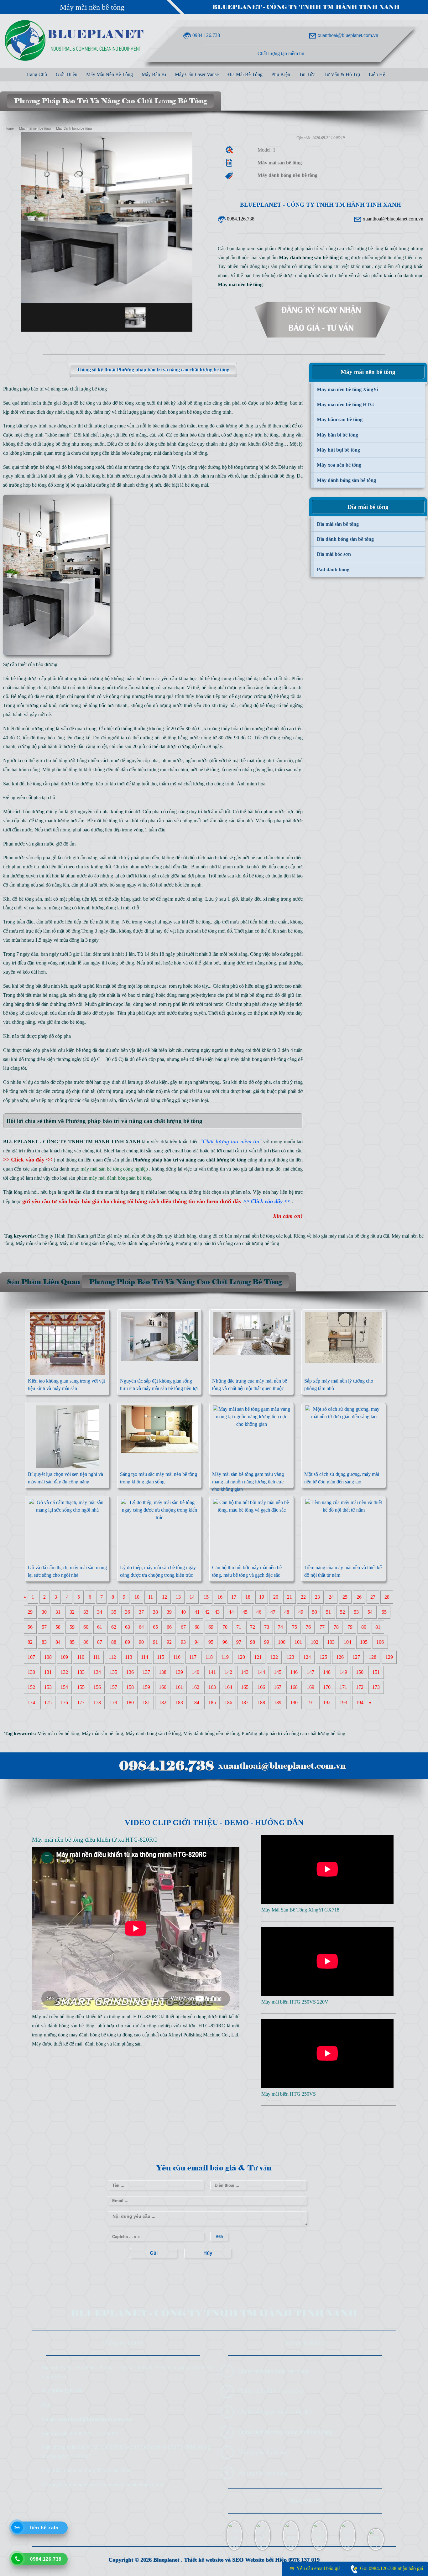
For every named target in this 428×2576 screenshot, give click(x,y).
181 (146, 1702)
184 (196, 1702)
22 (303, 1597)
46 (259, 1612)
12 (164, 1597)
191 (311, 1702)
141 (212, 1672)
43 (217, 1612)
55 (384, 1612)
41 (197, 1612)
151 (376, 1672)
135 (113, 1672)
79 (350, 1627)
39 (169, 1612)
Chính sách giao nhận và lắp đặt (275, 2412)
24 (331, 1597)
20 (276, 1597)
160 (163, 1687)
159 (146, 1687)
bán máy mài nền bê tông (250, 1236)
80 (364, 1627)
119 (225, 1657)
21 (290, 1597)
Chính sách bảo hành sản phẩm (274, 2371)
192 (327, 1702)
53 (356, 1612)
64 (141, 1627)
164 (228, 1687)
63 (128, 1627)
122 (274, 1657)
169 (311, 1687)
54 (370, 1612)
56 (30, 1627)
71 (239, 1627)
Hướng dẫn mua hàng (263, 2473)
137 (146, 1672)
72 (253, 1627)
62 (114, 1627)
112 (112, 1657)
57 (44, 1627)
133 (81, 1672)
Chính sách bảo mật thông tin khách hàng (285, 2432)
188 (261, 1702)
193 (343, 1702)
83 (44, 1642)
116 (177, 1657)
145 (278, 1672)
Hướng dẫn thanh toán (264, 2452)
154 (64, 1687)
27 (373, 1597)
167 (278, 1687)
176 (64, 1702)
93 (183, 1642)
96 (225, 1642)
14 (192, 1597)
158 (130, 1687)
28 (387, 1597)
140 (196, 1672)
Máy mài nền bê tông (92, 7)
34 (100, 1612)
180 (130, 1702)
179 (113, 1702)
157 (113, 1687)
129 (389, 1657)
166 (261, 1687)
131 (48, 1672)
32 (72, 1612)
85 (72, 1642)
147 (311, 1672)
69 (211, 1627)
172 (360, 1687)
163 (212, 1687)
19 (262, 1597)
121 (258, 1657)
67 (183, 1627)
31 (58, 1612)
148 (327, 1672)
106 (380, 1642)
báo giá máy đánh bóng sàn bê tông (251, 1059)
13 (178, 1597)
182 (163, 1702)
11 (151, 1597)
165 (245, 1687)
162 (196, 1687)
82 (30, 1642)
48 (287, 1612)
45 (245, 1612)
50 (315, 1612)
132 (64, 1672)
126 (340, 1657)
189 (278, 1702)
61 (100, 1627)
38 (155, 1612)
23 (317, 1597)
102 (315, 1642)
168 (294, 1687)
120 (241, 1657)
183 (179, 1702)
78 (336, 1627)
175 (48, 1702)
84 (58, 1642)
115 (161, 1657)
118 (209, 1657)
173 (376, 1687)
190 (294, 1702)
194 (360, 1702)
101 (298, 1642)
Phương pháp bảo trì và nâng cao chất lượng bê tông (227, 1243)
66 (169, 1627)
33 (86, 1612)
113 (129, 1657)
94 (197, 1642)
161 (179, 1687)
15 (206, 1597)
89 (128, 1642)
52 (342, 1612)
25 (345, 1597)
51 (328, 1612)
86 (86, 1642)
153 (48, 1687)
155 (81, 1687)
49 (301, 1612)
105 (364, 1642)
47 (273, 1612)
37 (141, 1612)
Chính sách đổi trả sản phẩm (271, 2391)
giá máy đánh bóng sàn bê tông (171, 412)
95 (211, 1642)
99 (267, 1642)
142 (228, 1672)
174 (31, 1702)
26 (359, 1597)
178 (97, 1702)
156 (97, 1687)
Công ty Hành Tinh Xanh (63, 1236)
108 (48, 1657)
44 (231, 1612)
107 (31, 1657)
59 (72, 1627)
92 (169, 1642)
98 (253, 1642)
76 (308, 1627)
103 (331, 1642)
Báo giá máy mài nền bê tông (126, 1236)
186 (228, 1702)
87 (100, 1642)
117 (193, 1657)
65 (155, 1627)
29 (30, 1612)
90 (141, 1642)
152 (31, 1687)
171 (343, 1687)
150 (360, 1672)
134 (97, 1672)
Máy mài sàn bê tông (36, 1243)
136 (130, 1672)
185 (212, 1702)
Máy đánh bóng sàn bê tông (87, 1243)
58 (58, 1627)
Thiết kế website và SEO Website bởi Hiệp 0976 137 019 (252, 2560)
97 (239, 1642)
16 (220, 1597)
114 (145, 1657)
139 (179, 1672)
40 (183, 1612)
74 (280, 1627)
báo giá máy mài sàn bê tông (341, 1236)
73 (267, 1627)
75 (295, 1627)
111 (97, 1657)
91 (155, 1642)
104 (347, 1642)
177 (81, 1702)
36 (128, 1612)
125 (323, 1657)
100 (282, 1642)
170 (327, 1687)
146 (294, 1672)
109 (64, 1657)
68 (197, 1627)
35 (114, 1612)
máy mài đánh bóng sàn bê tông (176, 453)
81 (378, 1627)
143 (245, 1672)
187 (245, 1702)
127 (356, 1657)
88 (114, 1642)
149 (343, 1672)
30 (44, 1612)
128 (373, 1657)
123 (290, 1657)
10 (137, 1597)
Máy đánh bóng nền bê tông (145, 1243)
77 (322, 1627)
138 (163, 1672)
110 (81, 1657)
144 (261, 1672)
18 (248, 1597)
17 (234, 1597)
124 (307, 1657)
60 (86, 1627)
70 (225, 1627)
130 (31, 1672)
